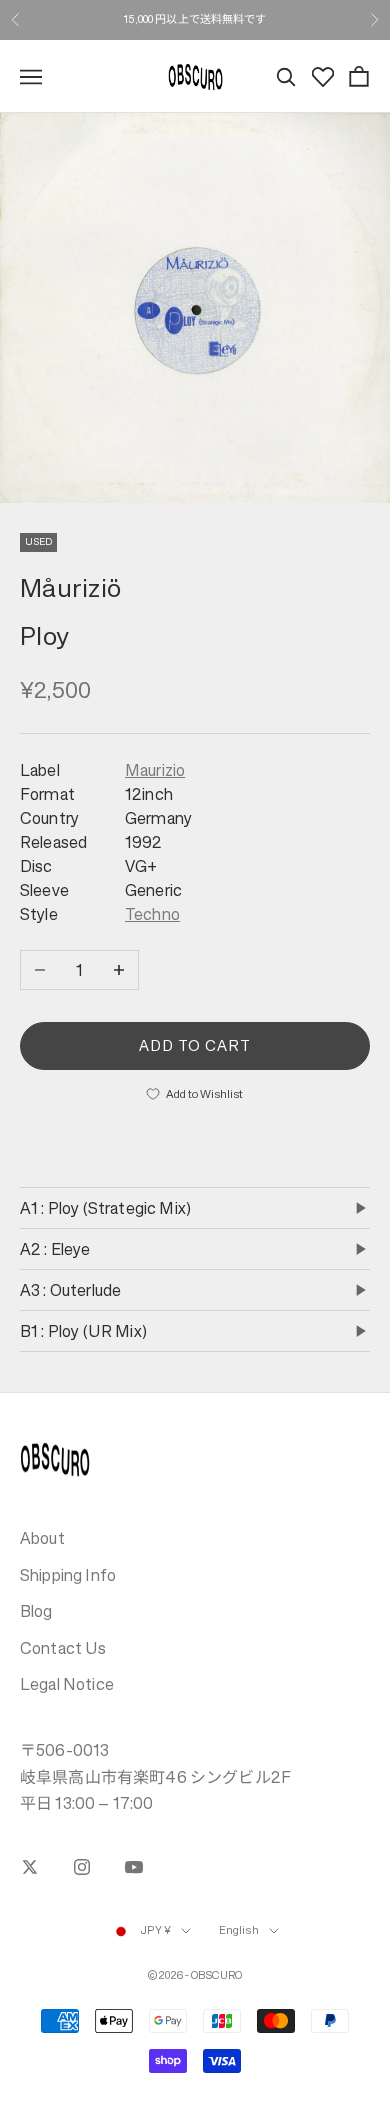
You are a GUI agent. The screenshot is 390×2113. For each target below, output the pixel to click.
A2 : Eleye (55, 1249)
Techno (152, 914)
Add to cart (195, 1045)
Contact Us (63, 1648)
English (239, 1930)
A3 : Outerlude (70, 1290)
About (42, 1538)
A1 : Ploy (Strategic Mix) (105, 1208)
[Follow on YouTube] (134, 1867)
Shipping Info (68, 1575)
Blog (36, 1611)
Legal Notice (67, 1684)
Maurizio (155, 770)
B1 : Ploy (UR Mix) (83, 1331)
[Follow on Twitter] (30, 1867)
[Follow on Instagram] (82, 1867)
